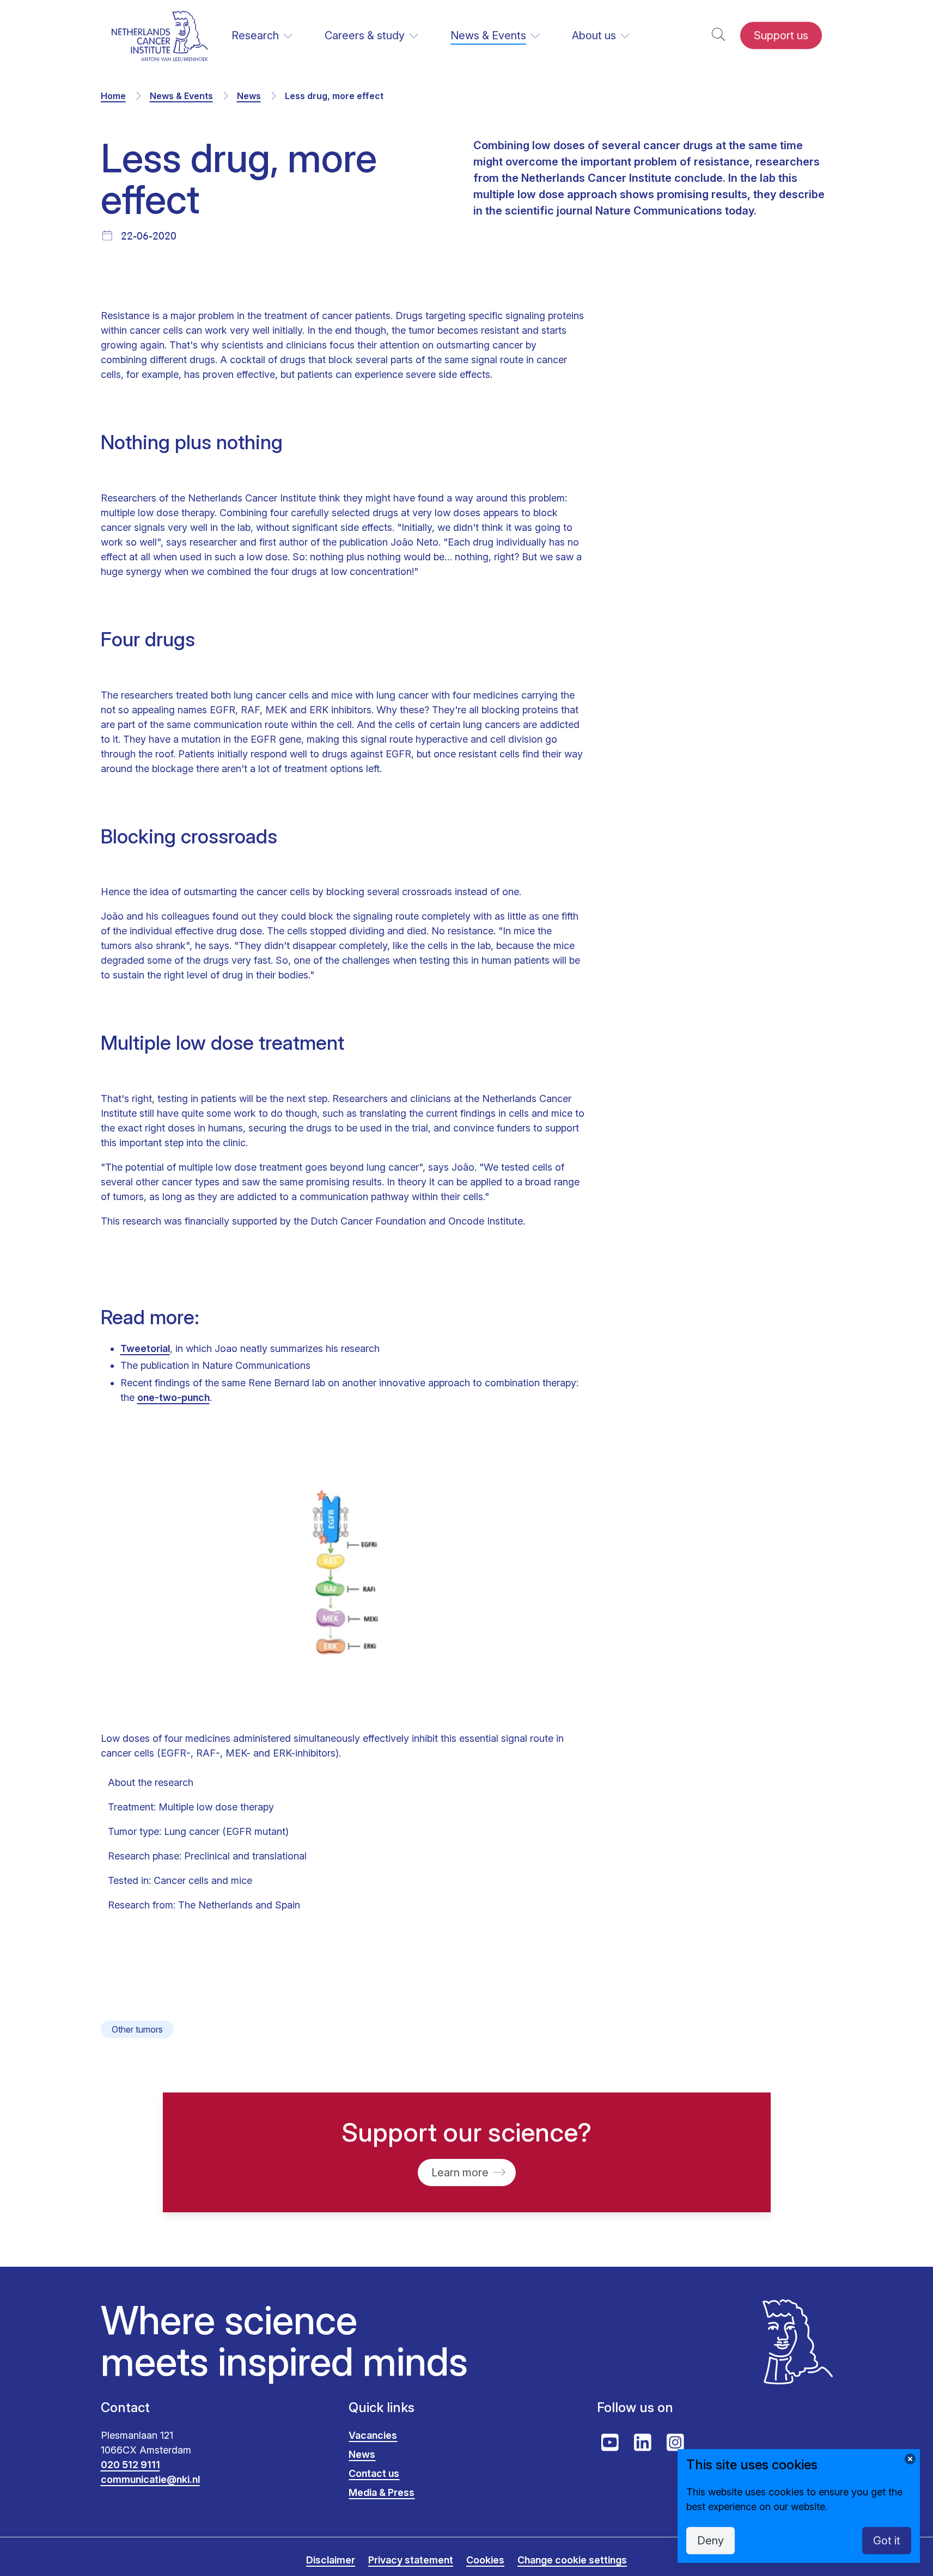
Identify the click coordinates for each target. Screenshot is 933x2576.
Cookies (485, 2560)
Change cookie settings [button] (572, 2560)
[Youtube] (610, 2443)
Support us (781, 35)
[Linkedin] (643, 2443)
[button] (718, 36)
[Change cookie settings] (910, 2459)
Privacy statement (411, 2560)
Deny (711, 2541)
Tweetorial (145, 1348)
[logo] (160, 36)
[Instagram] (675, 2443)
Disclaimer (331, 2560)
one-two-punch (173, 1397)
